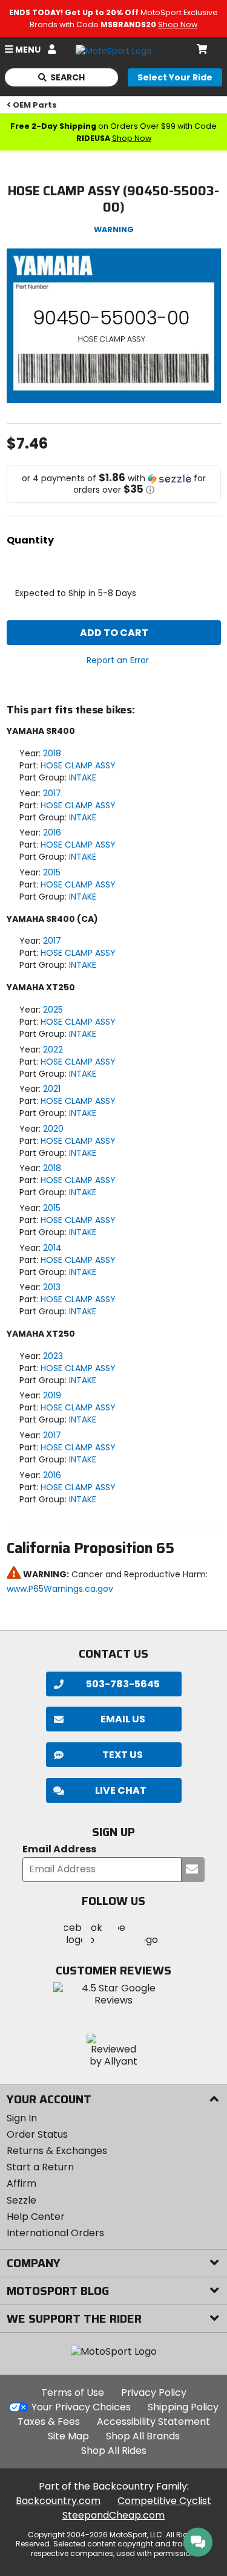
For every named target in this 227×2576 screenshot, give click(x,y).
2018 (52, 753)
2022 (53, 1050)
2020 (53, 1129)
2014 (52, 1248)
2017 (52, 793)
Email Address (59, 1850)
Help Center (36, 2217)
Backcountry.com (58, 2501)
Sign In (22, 2118)
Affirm (21, 2183)
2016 (52, 832)
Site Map (68, 2436)
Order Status (37, 2134)
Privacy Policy (154, 2393)
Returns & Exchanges (57, 2151)
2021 (52, 1089)
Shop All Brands (143, 2436)
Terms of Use (73, 2393)
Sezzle (21, 2200)
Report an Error (118, 660)
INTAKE (83, 777)
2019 (52, 1395)
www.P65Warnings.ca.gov (60, 1589)
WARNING (114, 229)
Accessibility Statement (153, 2422)
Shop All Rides (114, 2451)
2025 (53, 1010)
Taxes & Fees (49, 2422)
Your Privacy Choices (81, 2407)
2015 (52, 872)
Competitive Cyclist (164, 2501)
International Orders (55, 2233)
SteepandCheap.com (113, 2515)
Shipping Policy (183, 2407)
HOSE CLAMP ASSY (78, 765)
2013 (52, 1287)
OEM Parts (35, 105)
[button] (114, 484)
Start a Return (40, 2167)
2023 (53, 1356)
